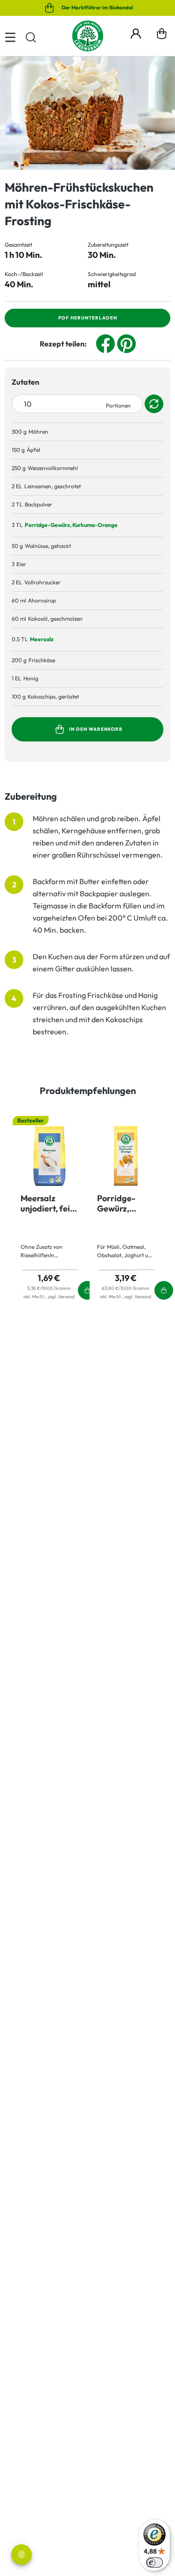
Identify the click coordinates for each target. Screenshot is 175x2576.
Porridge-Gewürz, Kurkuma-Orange (71, 525)
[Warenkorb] (162, 36)
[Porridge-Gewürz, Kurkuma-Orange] (126, 1156)
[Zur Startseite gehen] (88, 36)
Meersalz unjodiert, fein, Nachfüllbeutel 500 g (49, 1204)
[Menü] (10, 36)
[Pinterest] (126, 343)
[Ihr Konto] (136, 32)
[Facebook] (105, 343)
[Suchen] (31, 36)
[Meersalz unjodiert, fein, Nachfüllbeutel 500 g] (49, 1156)
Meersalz (42, 639)
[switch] (154, 2562)
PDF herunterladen (88, 318)
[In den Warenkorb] (155, 525)
